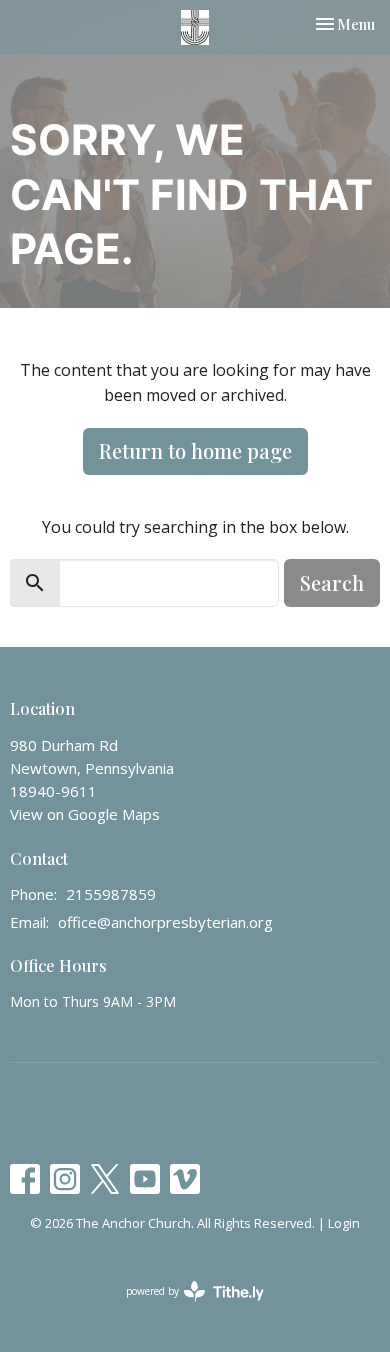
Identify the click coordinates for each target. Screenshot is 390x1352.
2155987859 (111, 894)
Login (344, 1223)
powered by (184, 1308)
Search (332, 582)
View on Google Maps (85, 814)
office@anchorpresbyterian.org (165, 922)
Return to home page (195, 450)
